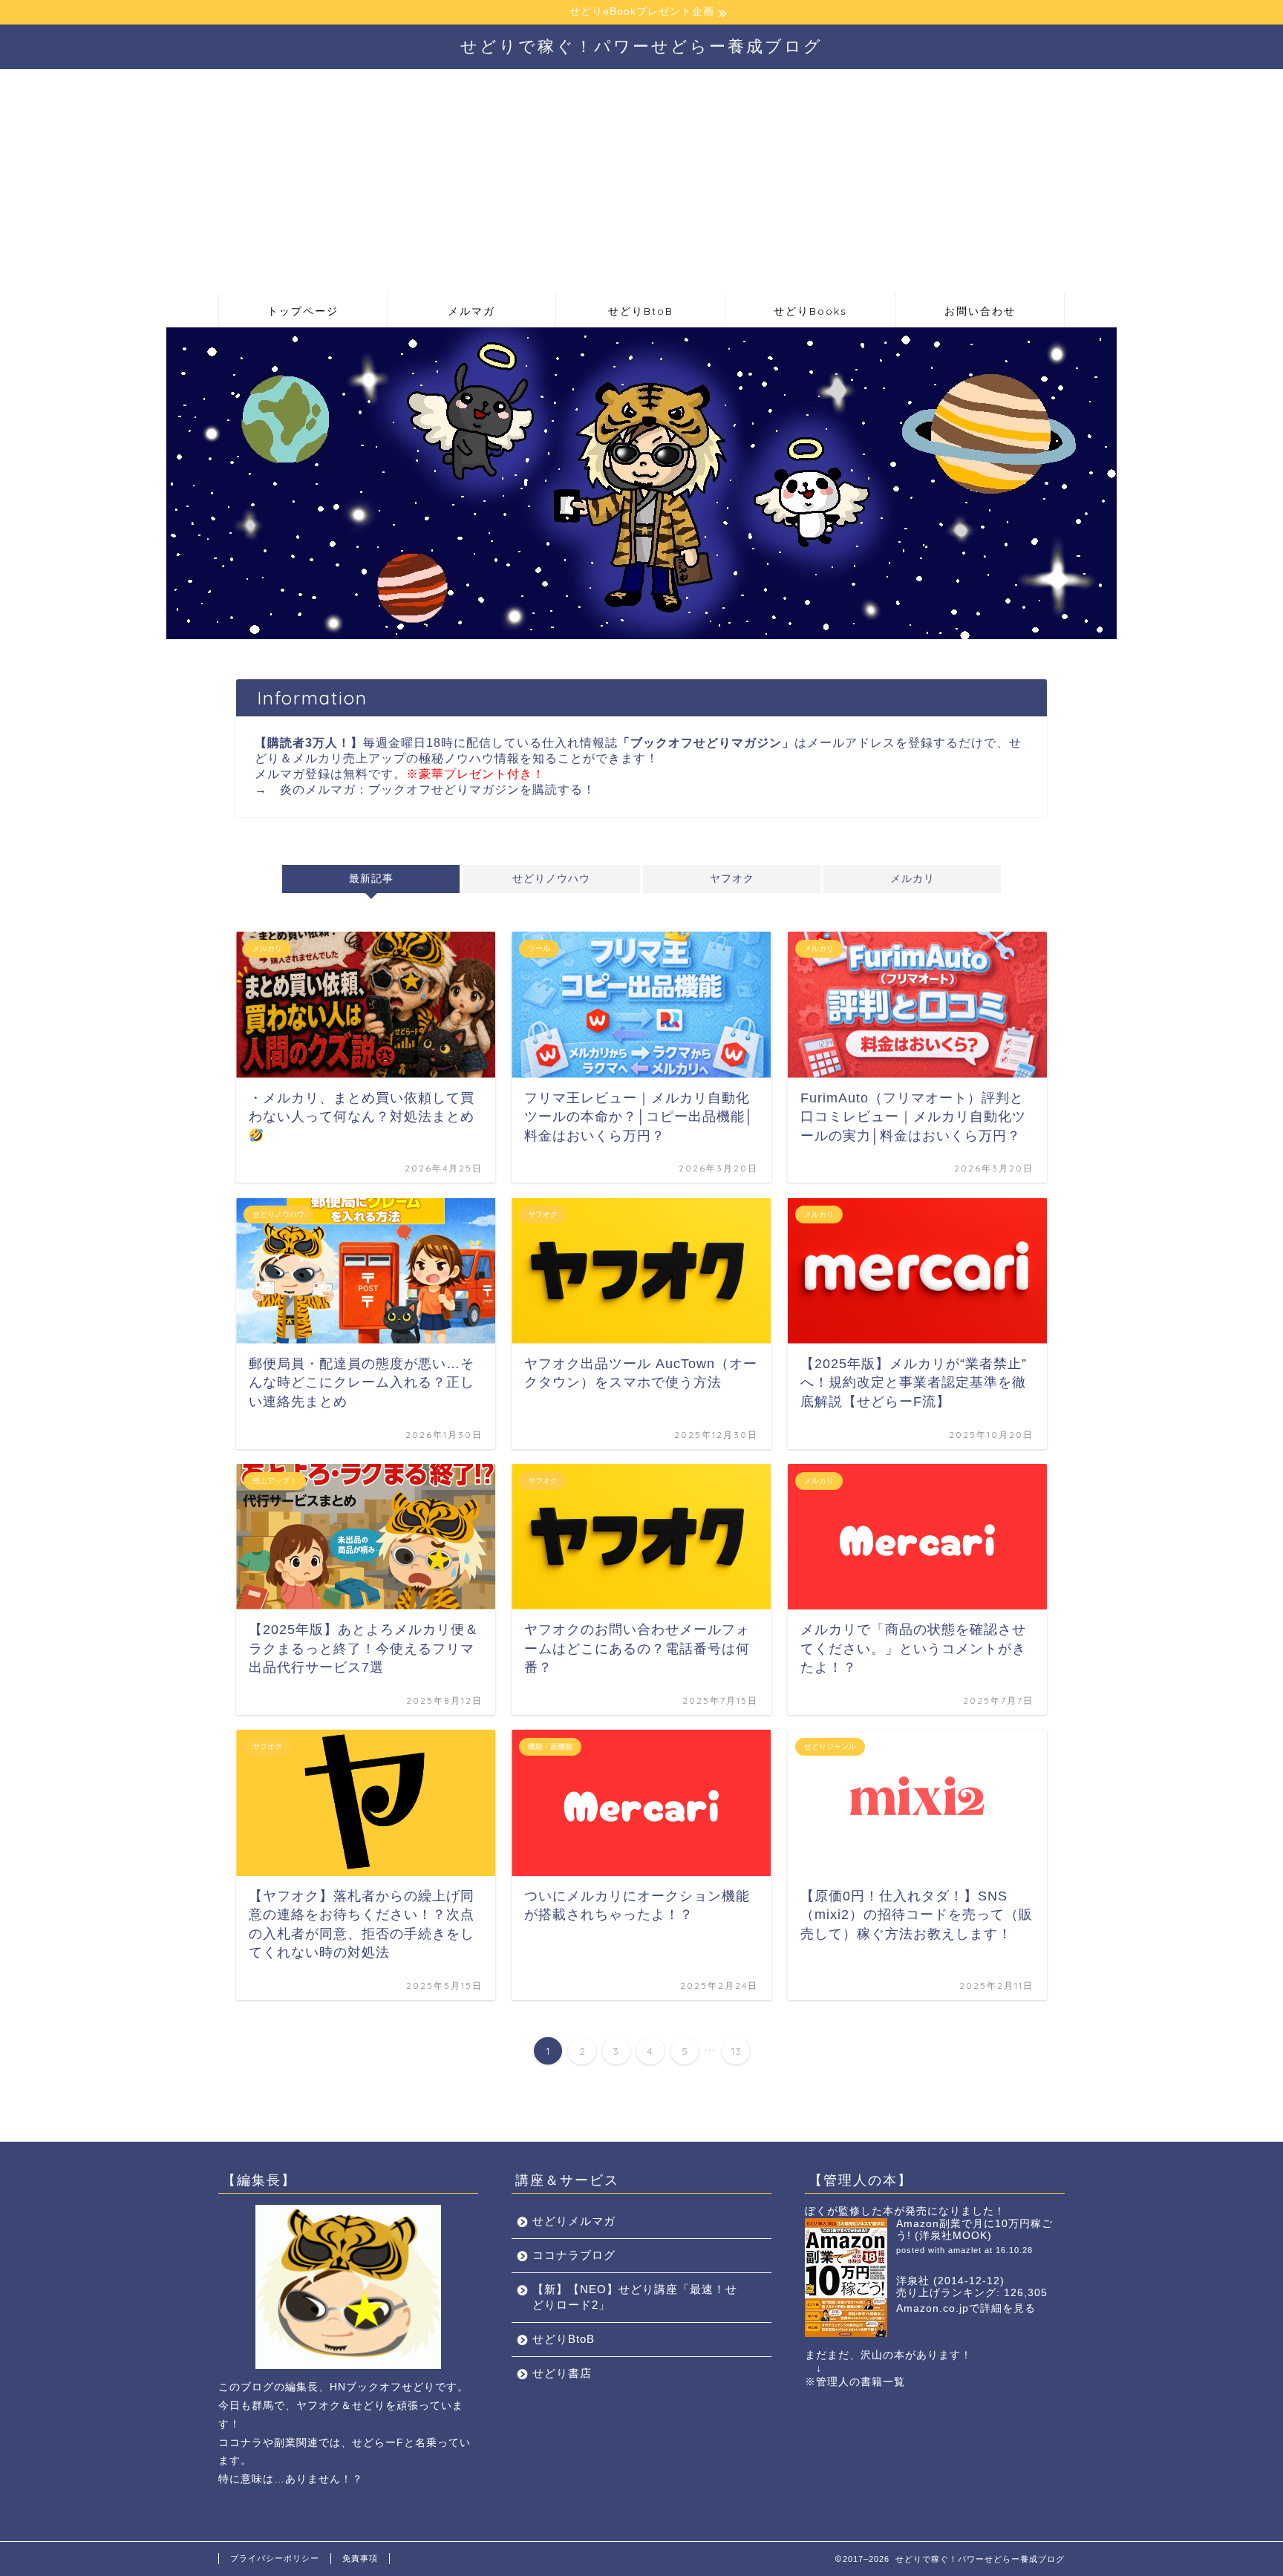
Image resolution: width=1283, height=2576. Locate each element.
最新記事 (370, 879)
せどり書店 (562, 2373)
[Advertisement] (641, 180)
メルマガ (471, 311)
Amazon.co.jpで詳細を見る (966, 2308)
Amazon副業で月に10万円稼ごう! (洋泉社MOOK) (975, 2230)
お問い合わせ (980, 311)
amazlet (965, 2250)
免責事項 (360, 2558)
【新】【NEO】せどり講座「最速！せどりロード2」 (635, 2297)
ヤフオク (732, 879)
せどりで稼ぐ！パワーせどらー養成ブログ (641, 46)
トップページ (303, 311)
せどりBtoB (641, 311)
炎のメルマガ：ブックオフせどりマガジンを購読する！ (438, 790)
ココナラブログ (574, 2255)
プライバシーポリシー (275, 2558)
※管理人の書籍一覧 (855, 2382)
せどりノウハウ (551, 879)
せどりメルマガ (574, 2221)
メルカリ (913, 879)
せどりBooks (810, 311)
